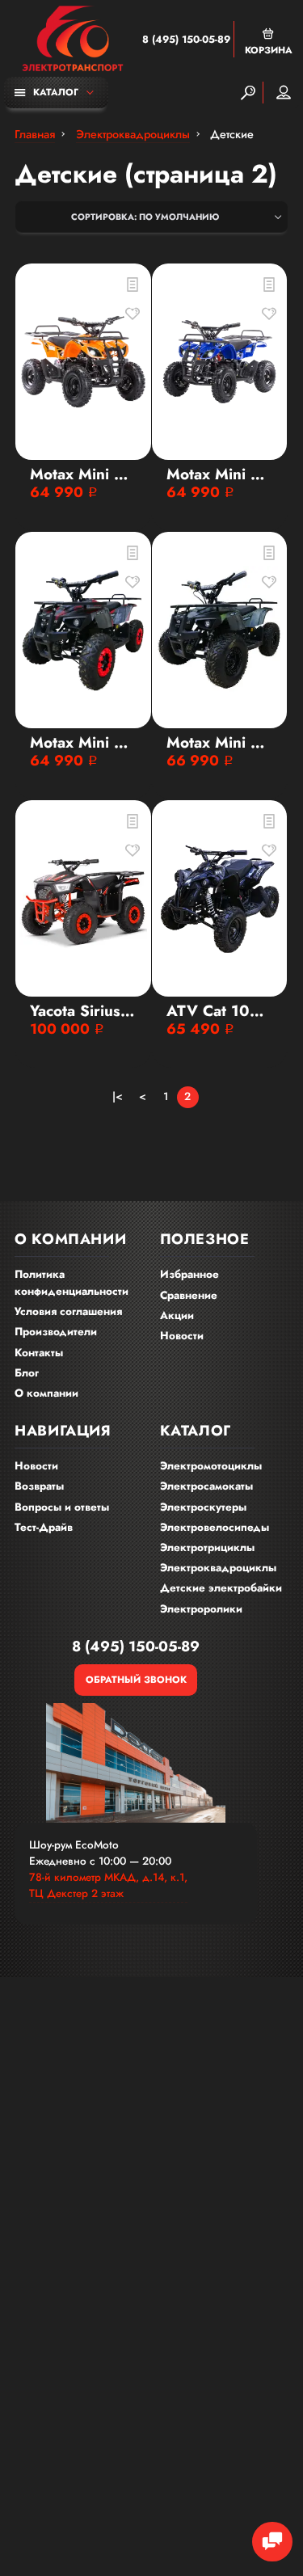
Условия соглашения (68, 1311)
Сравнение (189, 1295)
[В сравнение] (133, 285)
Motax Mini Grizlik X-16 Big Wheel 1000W (220, 474)
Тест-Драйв (44, 1527)
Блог (27, 1373)
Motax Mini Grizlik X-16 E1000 (83, 743)
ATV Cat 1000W (220, 1011)
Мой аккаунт (284, 93)
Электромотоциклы (211, 1466)
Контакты (39, 1353)
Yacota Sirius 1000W (83, 1011)
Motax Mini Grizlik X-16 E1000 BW (220, 743)
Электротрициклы (207, 1547)
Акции (177, 1315)
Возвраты (39, 1486)
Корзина (269, 50)
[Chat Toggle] (272, 2542)
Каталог (56, 92)
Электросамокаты (206, 1486)
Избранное (189, 1274)
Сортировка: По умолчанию (145, 217)
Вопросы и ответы (62, 1507)
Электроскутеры (203, 1507)
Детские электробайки (221, 1588)
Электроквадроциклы (218, 1568)
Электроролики (201, 1609)
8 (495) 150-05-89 (186, 40)
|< (118, 1096)
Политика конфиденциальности (72, 1283)
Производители (56, 1332)
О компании (46, 1393)
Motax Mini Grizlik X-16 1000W (83, 474)
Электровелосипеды (215, 1527)
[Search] (248, 93)
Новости (182, 1336)
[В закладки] (133, 314)
